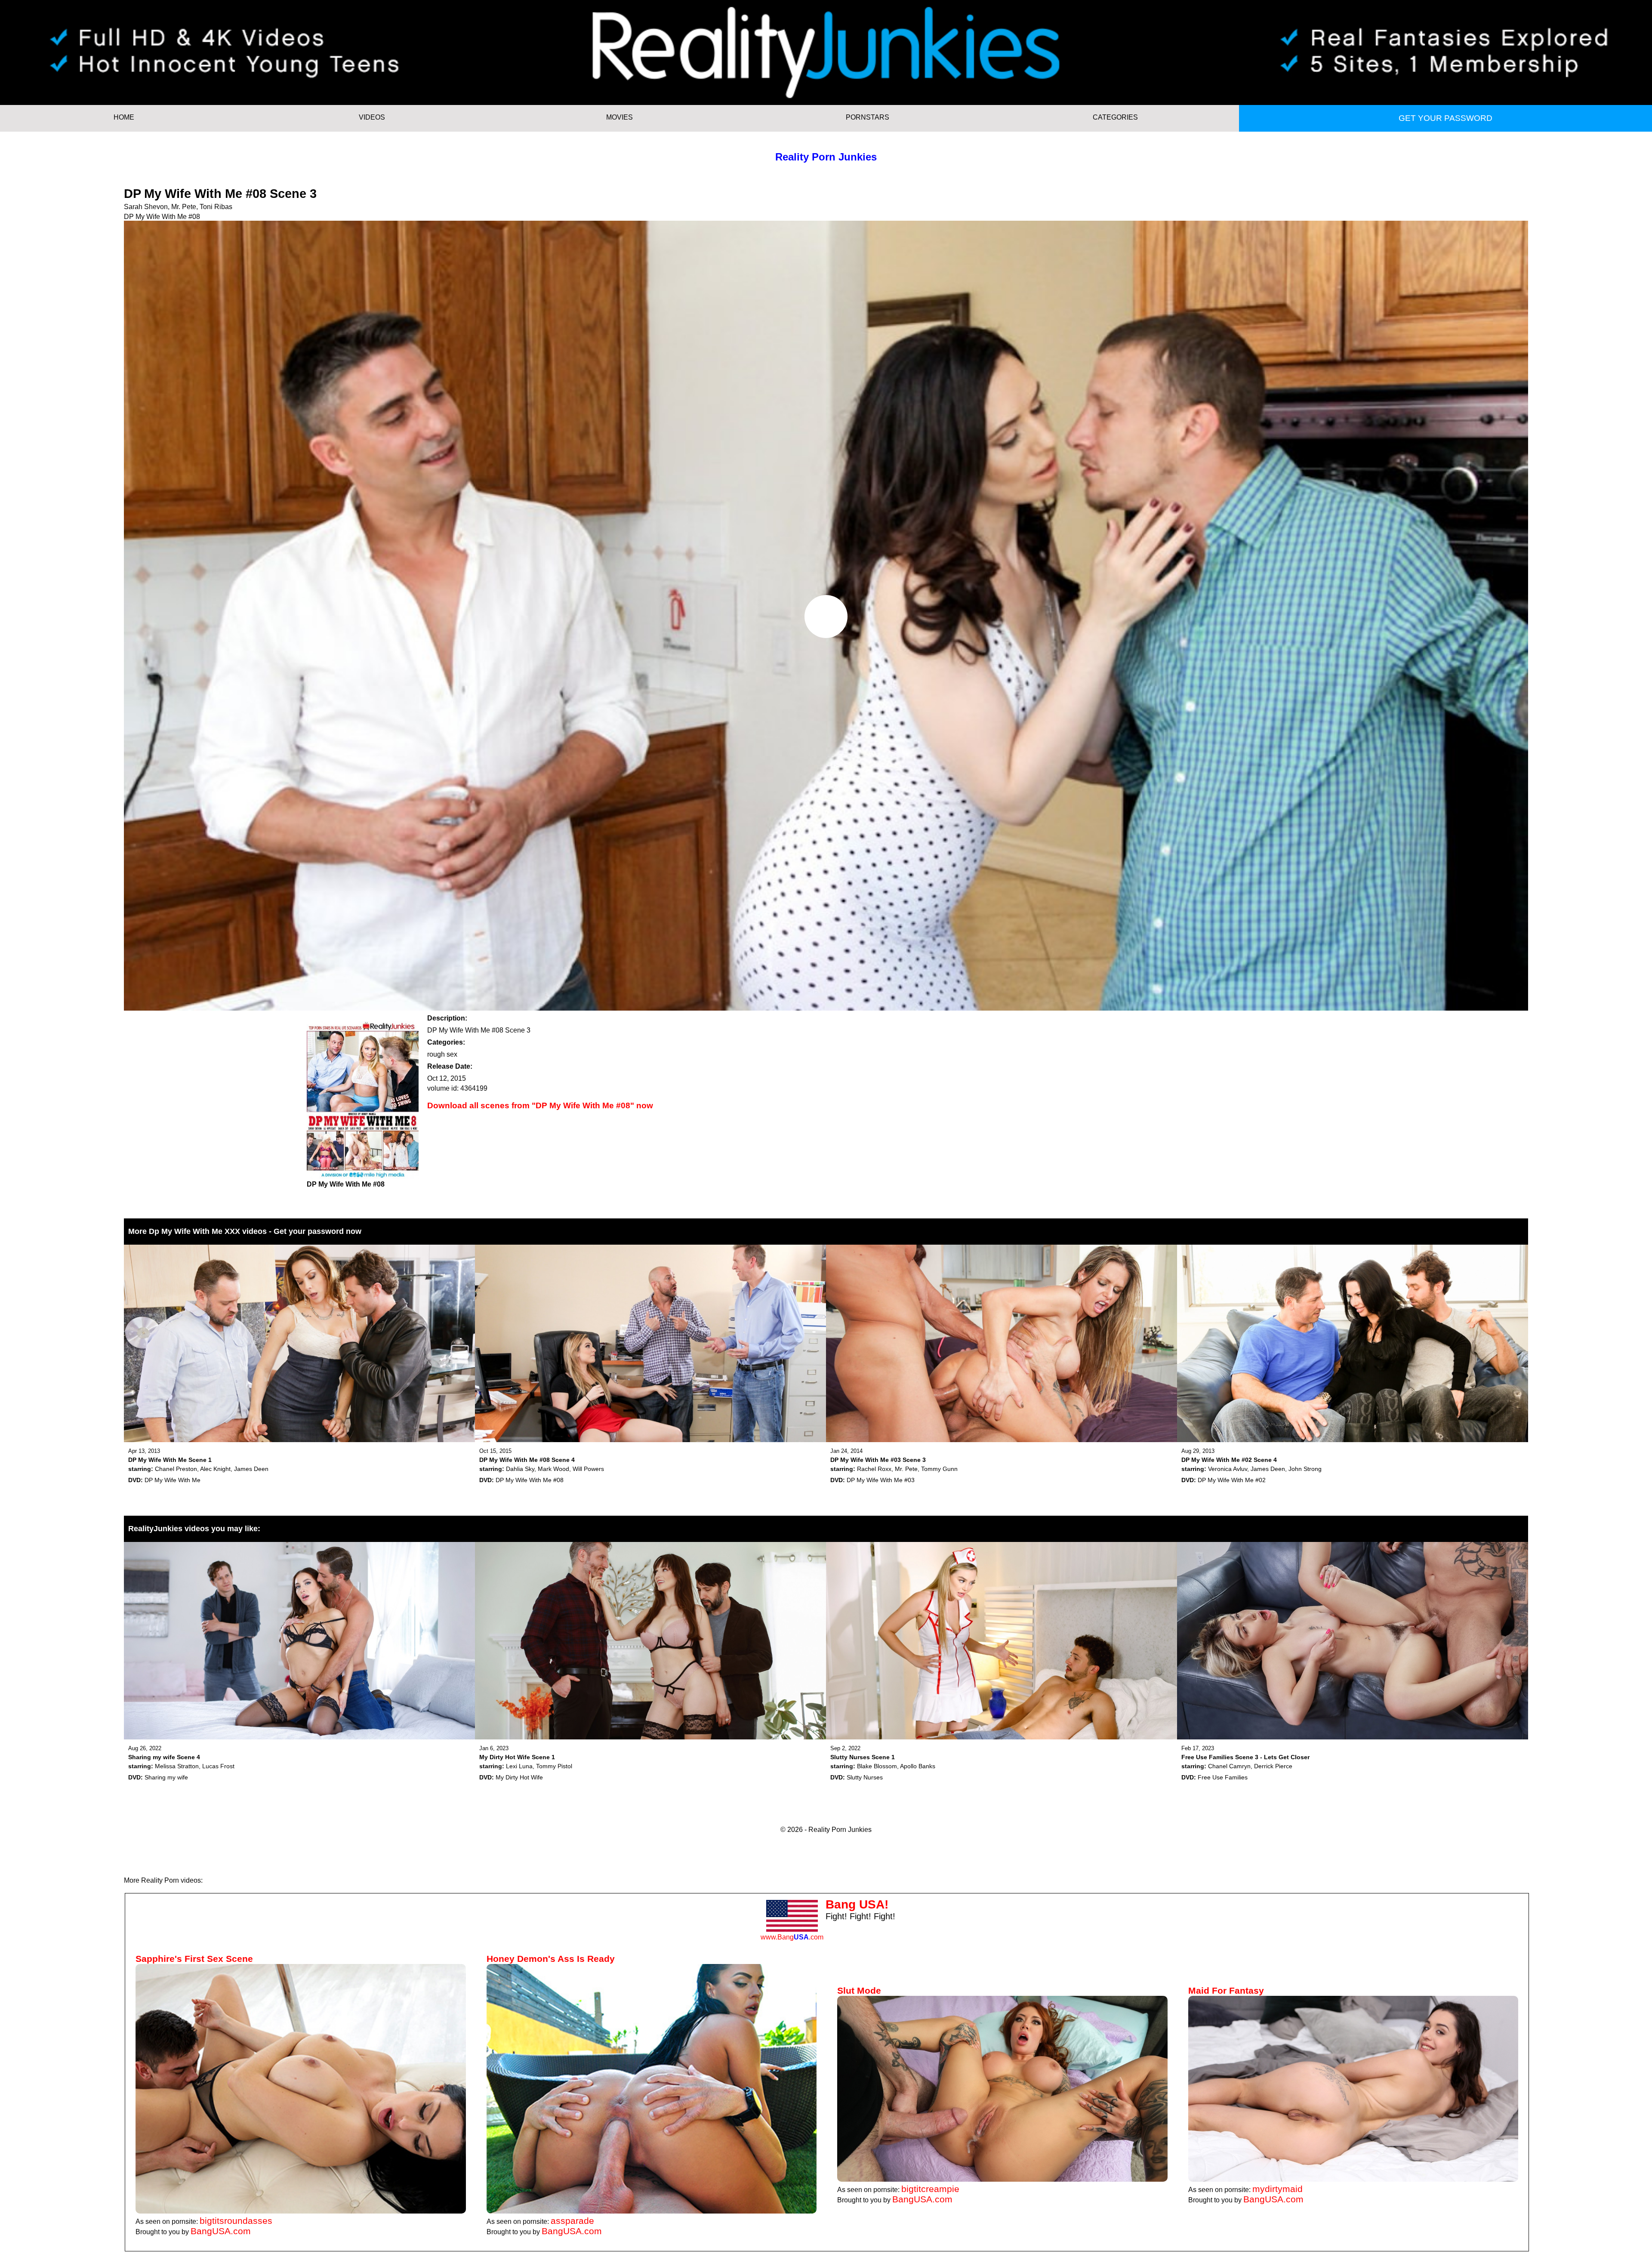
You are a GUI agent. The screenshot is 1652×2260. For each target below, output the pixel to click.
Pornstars (868, 117)
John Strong (1305, 1469)
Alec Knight (215, 1469)
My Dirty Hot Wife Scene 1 (517, 1757)
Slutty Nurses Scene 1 (863, 1757)
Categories (1115, 117)
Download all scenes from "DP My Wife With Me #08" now (540, 1105)
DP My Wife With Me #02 (1232, 1480)
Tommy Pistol (554, 1766)
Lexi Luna (519, 1766)
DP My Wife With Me (173, 1480)
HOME (124, 117)
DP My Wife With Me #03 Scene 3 (878, 1460)
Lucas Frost (218, 1766)
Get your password (1445, 118)
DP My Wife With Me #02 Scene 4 (1229, 1460)
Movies (619, 117)
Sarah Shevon (146, 207)
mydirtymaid (1278, 2189)
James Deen (251, 1469)
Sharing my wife (166, 1777)
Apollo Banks (918, 1766)
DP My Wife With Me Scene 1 (170, 1460)
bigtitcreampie (930, 2189)
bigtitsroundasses (236, 2221)
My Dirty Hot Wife (519, 1777)
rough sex (442, 1054)
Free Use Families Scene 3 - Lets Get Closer (1245, 1757)
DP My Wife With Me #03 (881, 1480)
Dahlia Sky (520, 1469)
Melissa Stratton (177, 1766)
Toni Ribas (216, 207)
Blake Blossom (877, 1766)
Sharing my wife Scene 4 (164, 1757)
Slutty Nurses (865, 1777)
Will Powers (588, 1469)
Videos (372, 117)
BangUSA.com (221, 2231)
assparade (572, 2221)
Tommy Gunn (939, 1469)
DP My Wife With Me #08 (162, 217)
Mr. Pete (184, 207)
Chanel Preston (176, 1469)
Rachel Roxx (874, 1469)
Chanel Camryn (1229, 1766)
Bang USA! (857, 1904)
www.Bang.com (792, 1937)
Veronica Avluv (1228, 1469)
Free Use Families (1223, 1777)
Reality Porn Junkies (826, 157)
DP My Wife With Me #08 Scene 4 (527, 1460)
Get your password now (317, 1231)
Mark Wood (553, 1469)
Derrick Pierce (1273, 1766)
